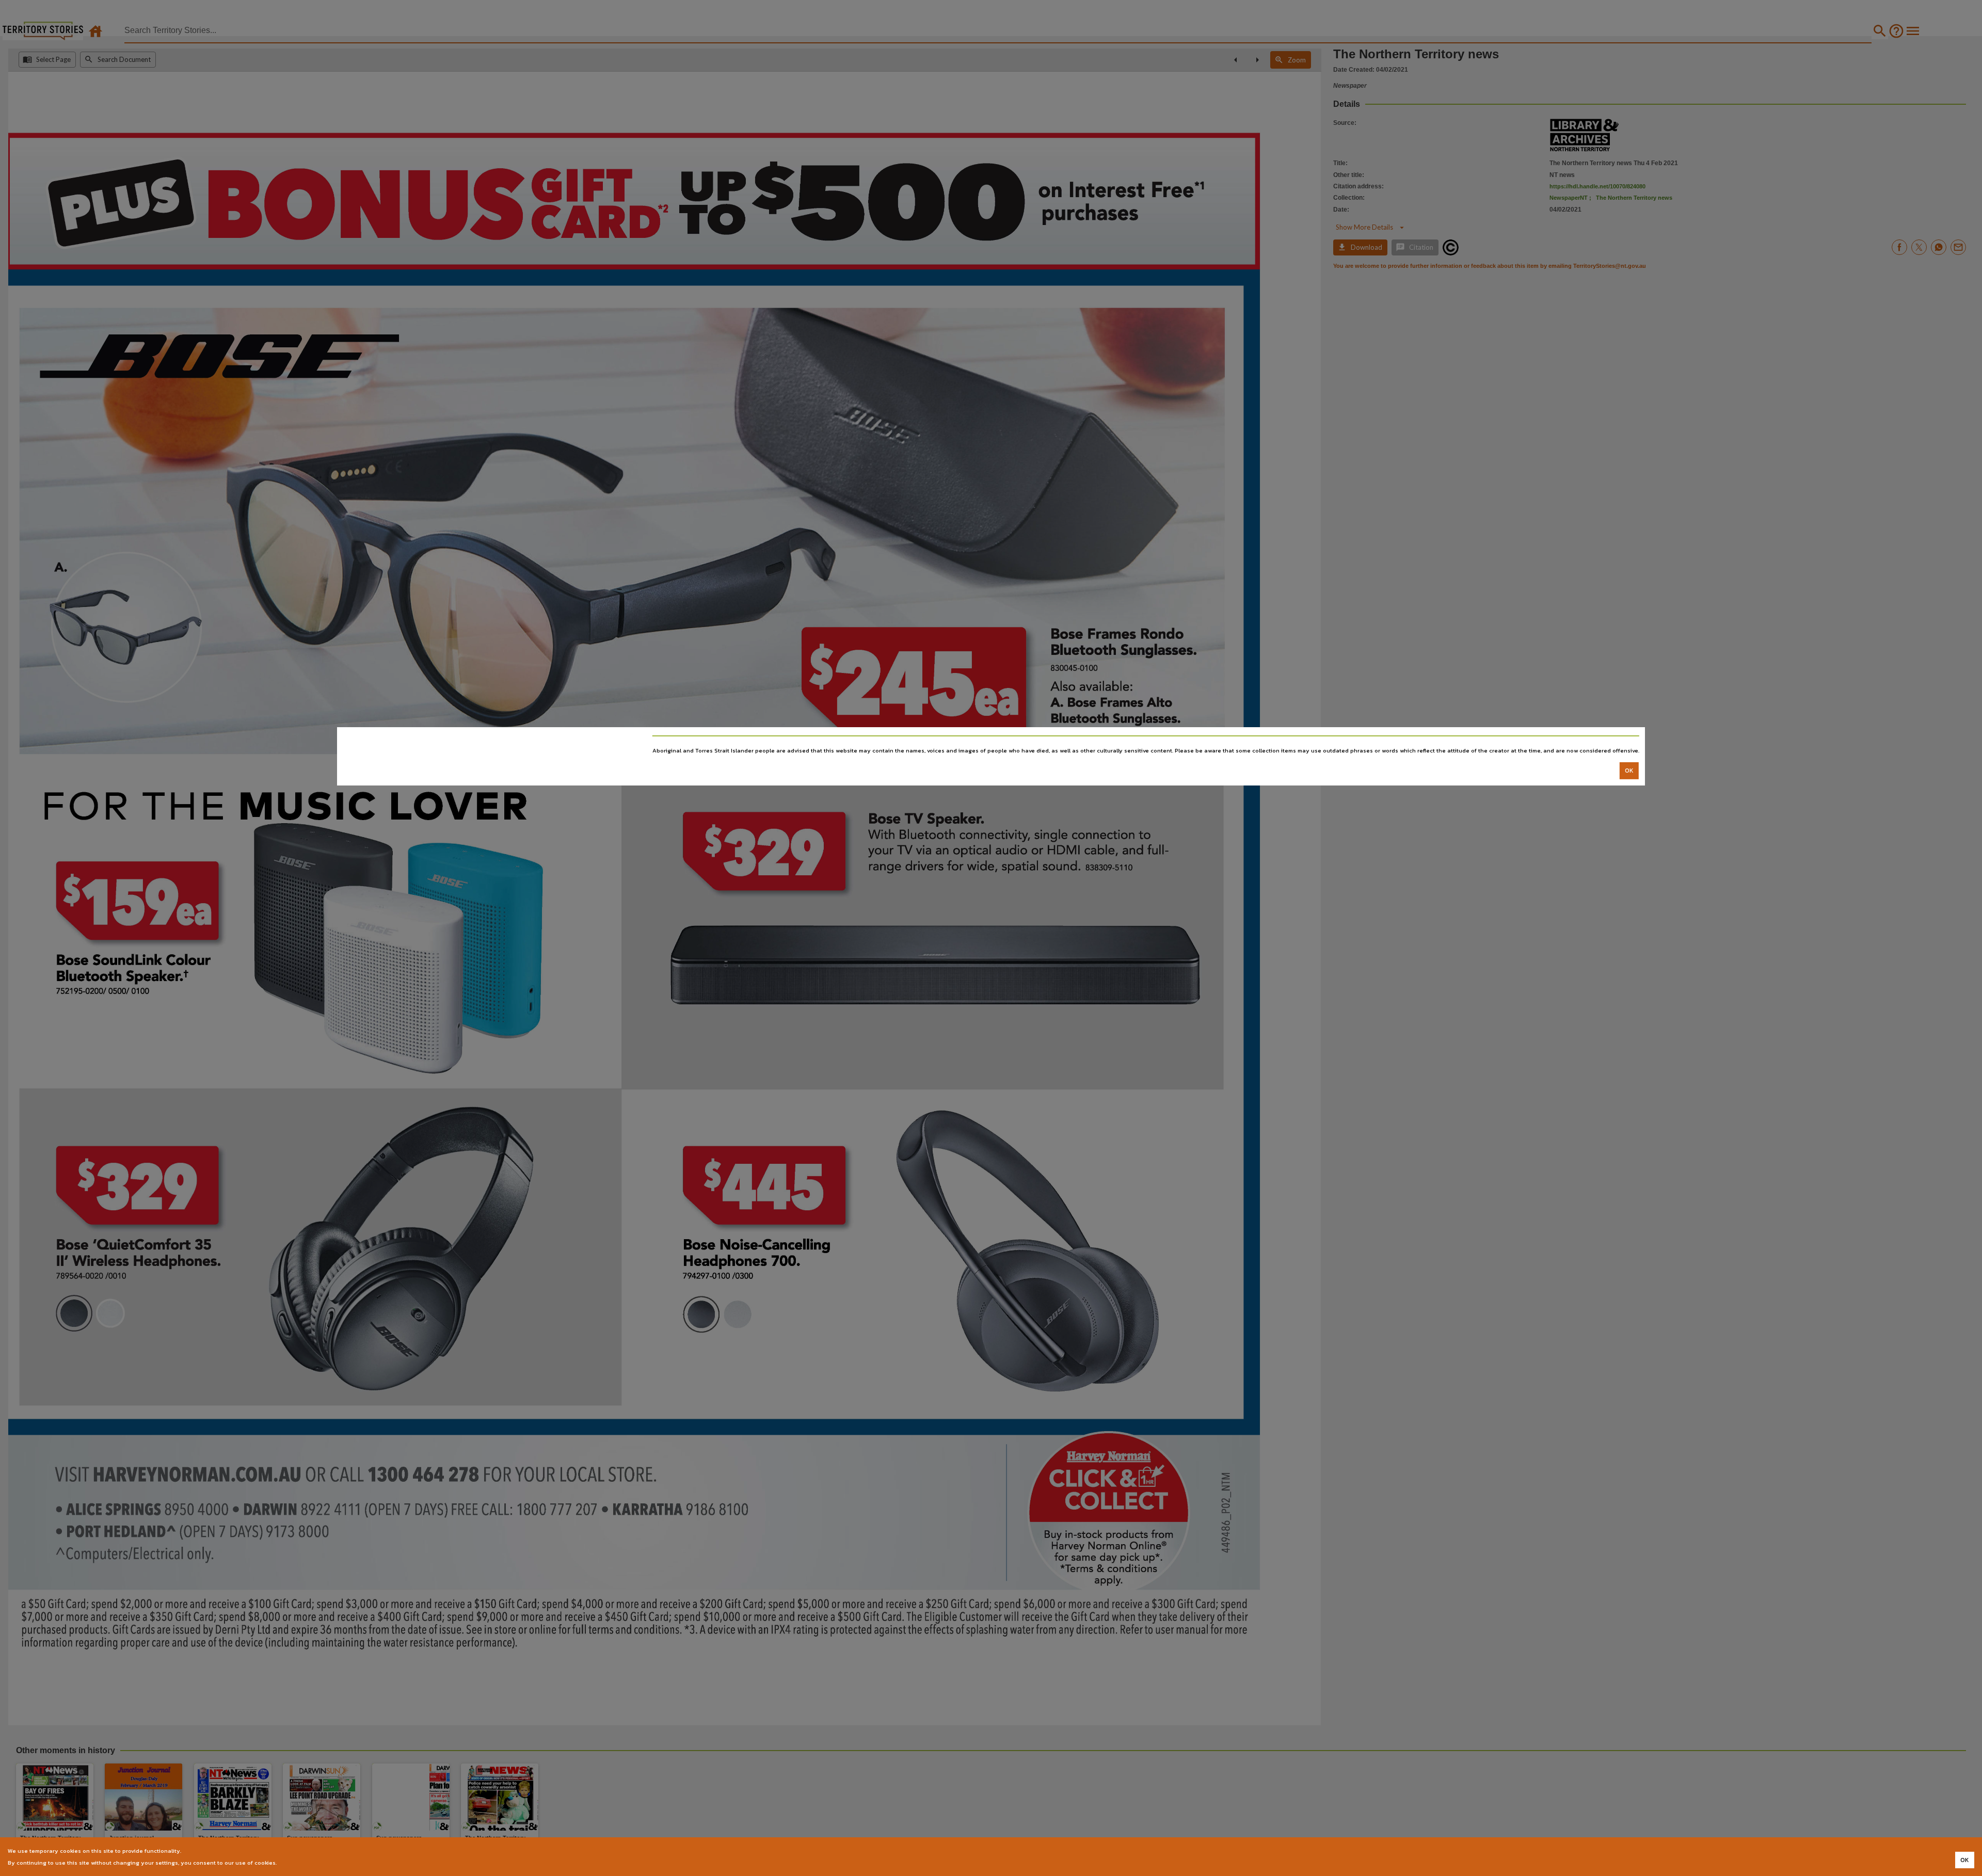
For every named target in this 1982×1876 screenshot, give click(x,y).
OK (1629, 771)
